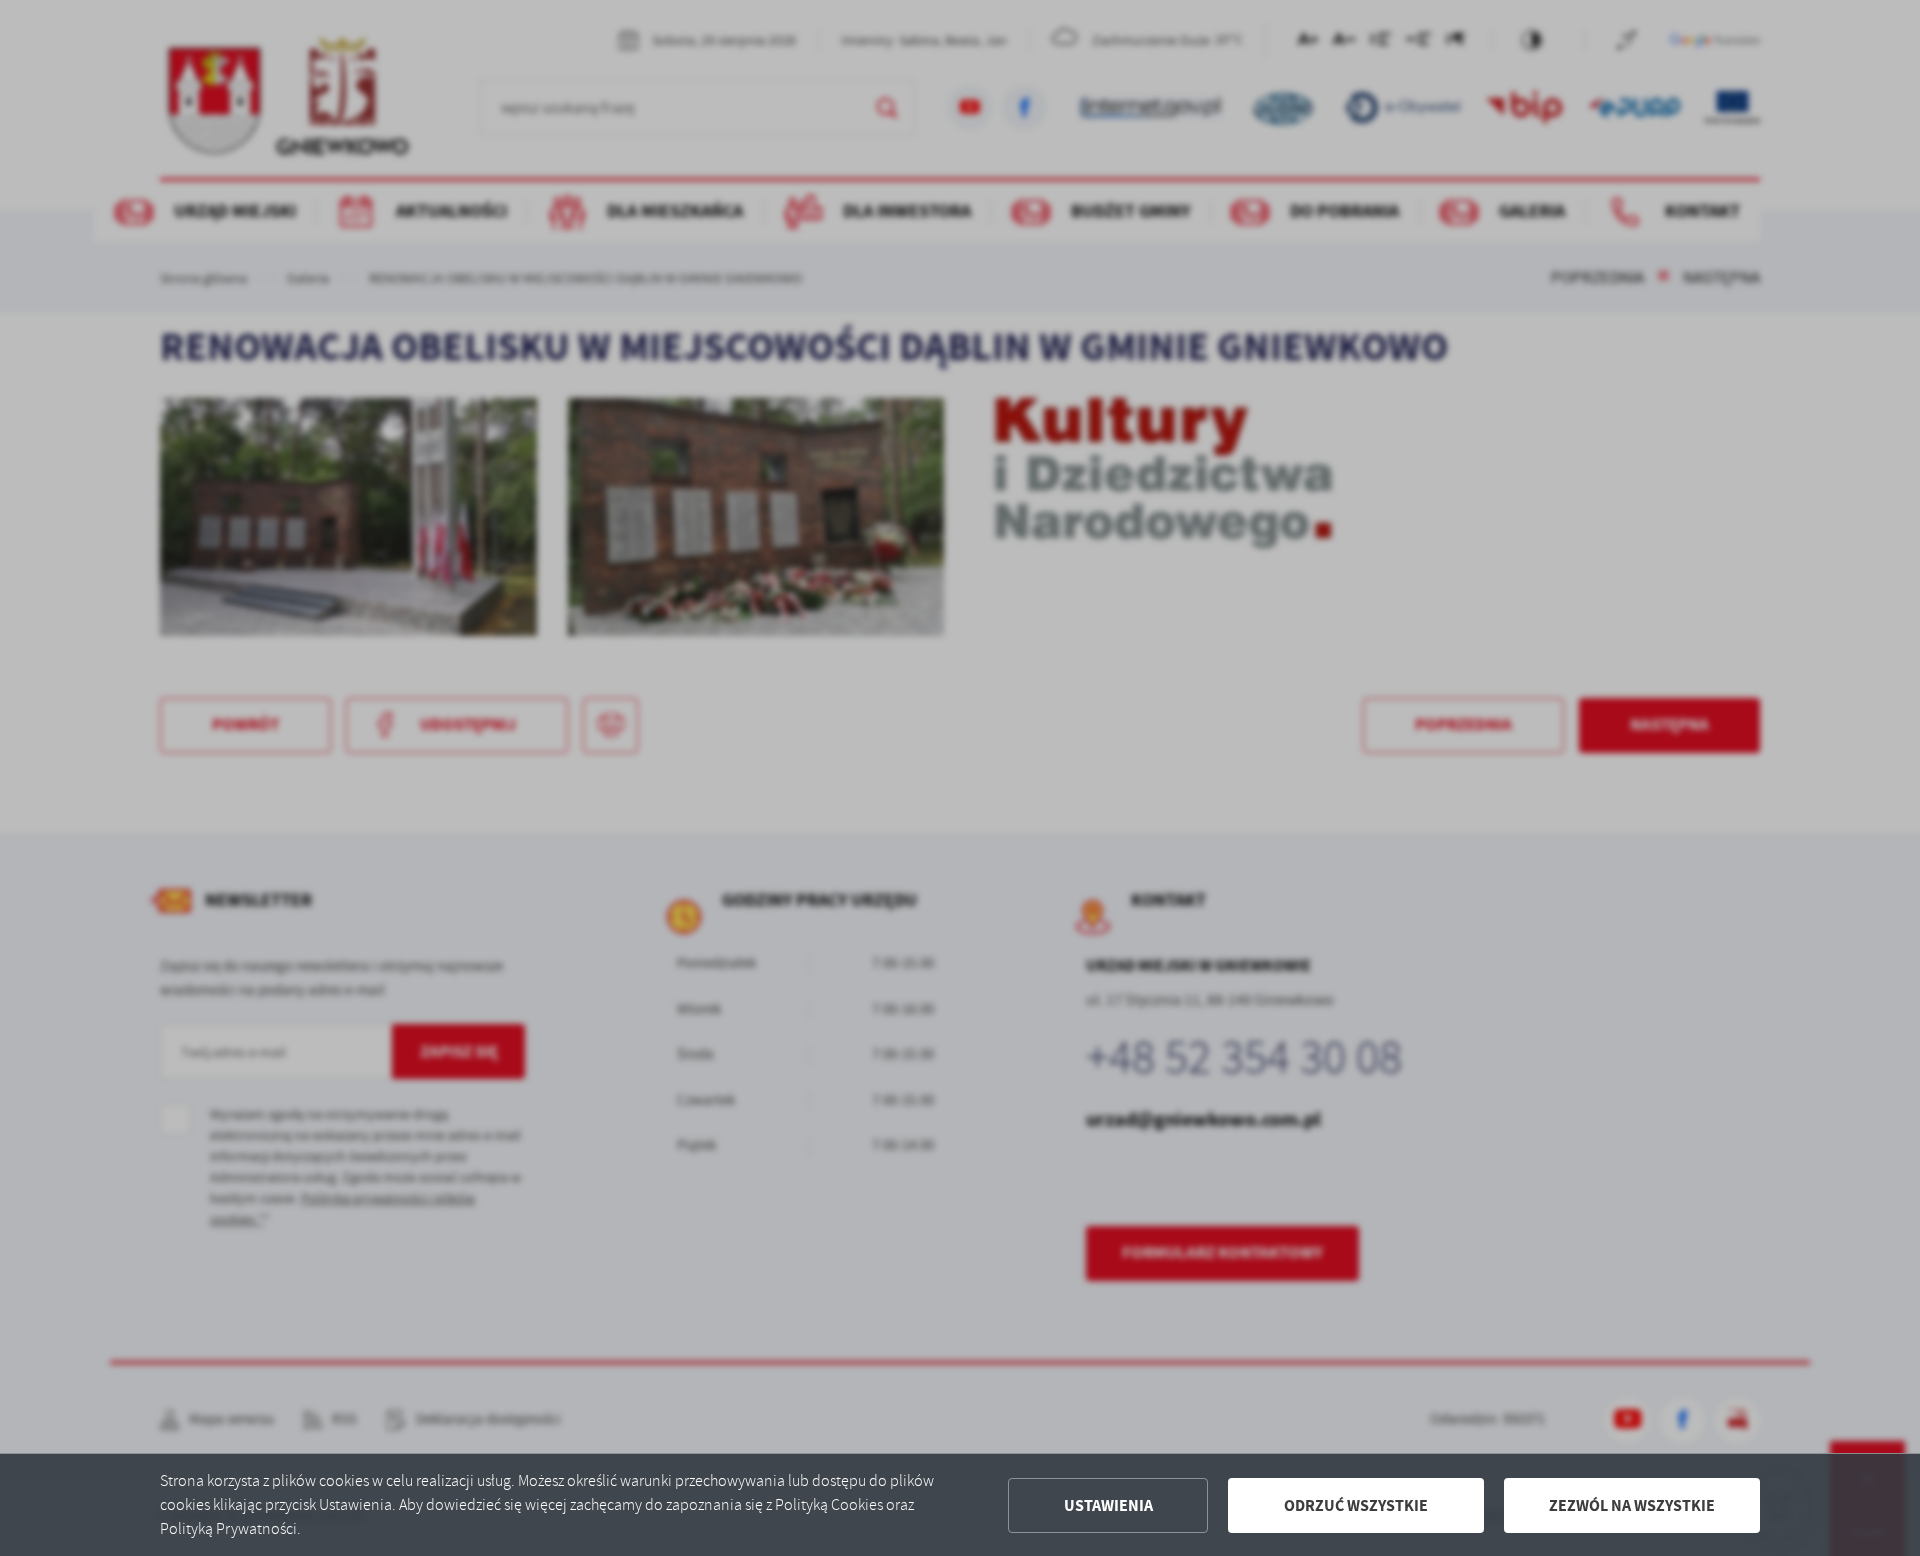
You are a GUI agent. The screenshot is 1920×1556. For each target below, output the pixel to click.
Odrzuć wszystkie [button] (1356, 1505)
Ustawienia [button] (1108, 1505)
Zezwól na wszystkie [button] (1632, 1505)
